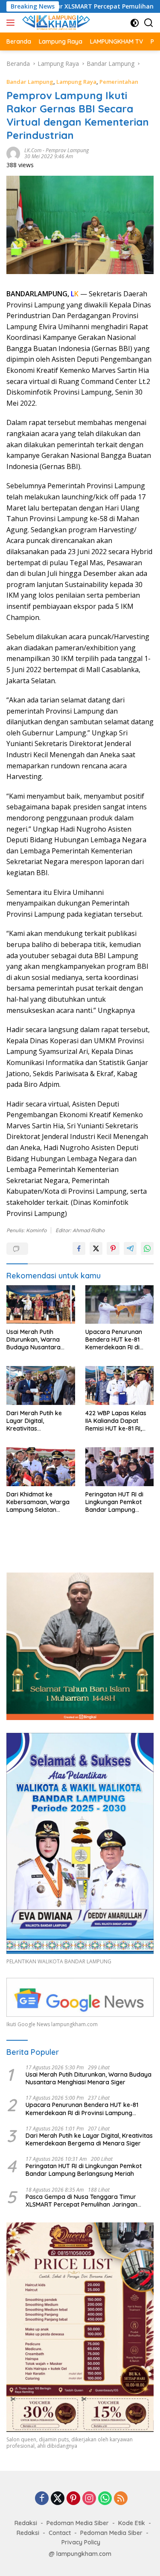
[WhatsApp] (105, 2499)
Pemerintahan (119, 82)
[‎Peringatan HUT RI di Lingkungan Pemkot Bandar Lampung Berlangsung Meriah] (120, 1467)
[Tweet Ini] (96, 1248)
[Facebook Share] (79, 1248)
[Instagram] (89, 2499)
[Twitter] (58, 2499)
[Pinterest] (73, 2499)
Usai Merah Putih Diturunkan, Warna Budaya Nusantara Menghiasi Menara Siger (40, 1340)
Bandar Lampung (30, 82)
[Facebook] (42, 2499)
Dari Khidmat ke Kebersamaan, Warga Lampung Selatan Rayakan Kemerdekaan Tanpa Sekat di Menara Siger (40, 1502)
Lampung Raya (76, 82)
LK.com (33, 150)
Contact (60, 2533)
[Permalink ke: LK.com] (13, 152)
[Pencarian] (149, 23)
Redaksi (26, 2523)
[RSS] (121, 2499)
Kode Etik (132, 2523)
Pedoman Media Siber (78, 2523)
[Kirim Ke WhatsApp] (147, 1248)
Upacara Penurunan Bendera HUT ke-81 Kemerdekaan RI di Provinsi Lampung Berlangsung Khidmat (116, 1340)
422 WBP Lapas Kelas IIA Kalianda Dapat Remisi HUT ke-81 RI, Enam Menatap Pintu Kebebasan (116, 1421)
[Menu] (12, 23)
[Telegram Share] (130, 1248)
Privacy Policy (81, 2542)
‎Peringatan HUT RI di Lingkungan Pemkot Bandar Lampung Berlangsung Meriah (114, 1502)
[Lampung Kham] (55, 23)
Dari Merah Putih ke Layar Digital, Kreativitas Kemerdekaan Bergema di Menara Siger (35, 1421)
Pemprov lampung (67, 150)
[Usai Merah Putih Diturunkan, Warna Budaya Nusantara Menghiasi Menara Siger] (41, 1304)
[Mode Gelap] (135, 23)
